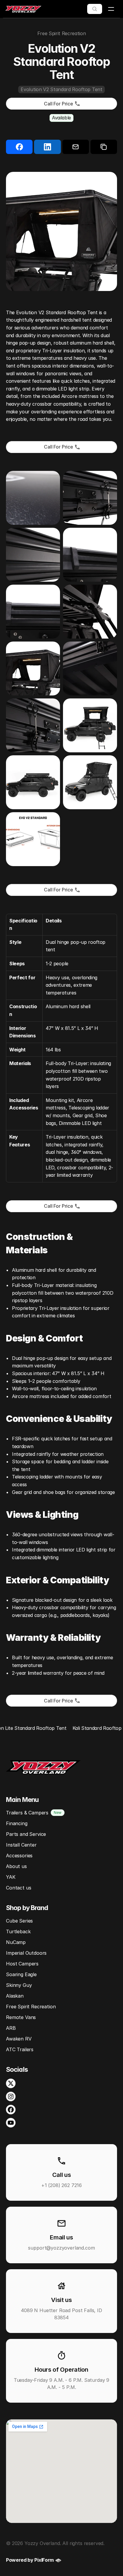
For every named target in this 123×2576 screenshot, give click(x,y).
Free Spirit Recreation (31, 2007)
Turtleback (18, 1931)
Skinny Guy (19, 1985)
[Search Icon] (95, 9)
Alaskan (15, 1996)
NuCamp (16, 1942)
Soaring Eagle (21, 1974)
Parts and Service (26, 1834)
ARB (11, 2028)
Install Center (21, 1845)
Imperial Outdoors (26, 1953)
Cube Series (19, 1921)
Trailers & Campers (27, 1813)
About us (16, 1866)
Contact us (19, 1888)
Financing (17, 1823)
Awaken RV (19, 2039)
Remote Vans (21, 2017)
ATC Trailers (20, 2049)
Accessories (19, 1856)
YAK (11, 1877)
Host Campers (22, 1964)
